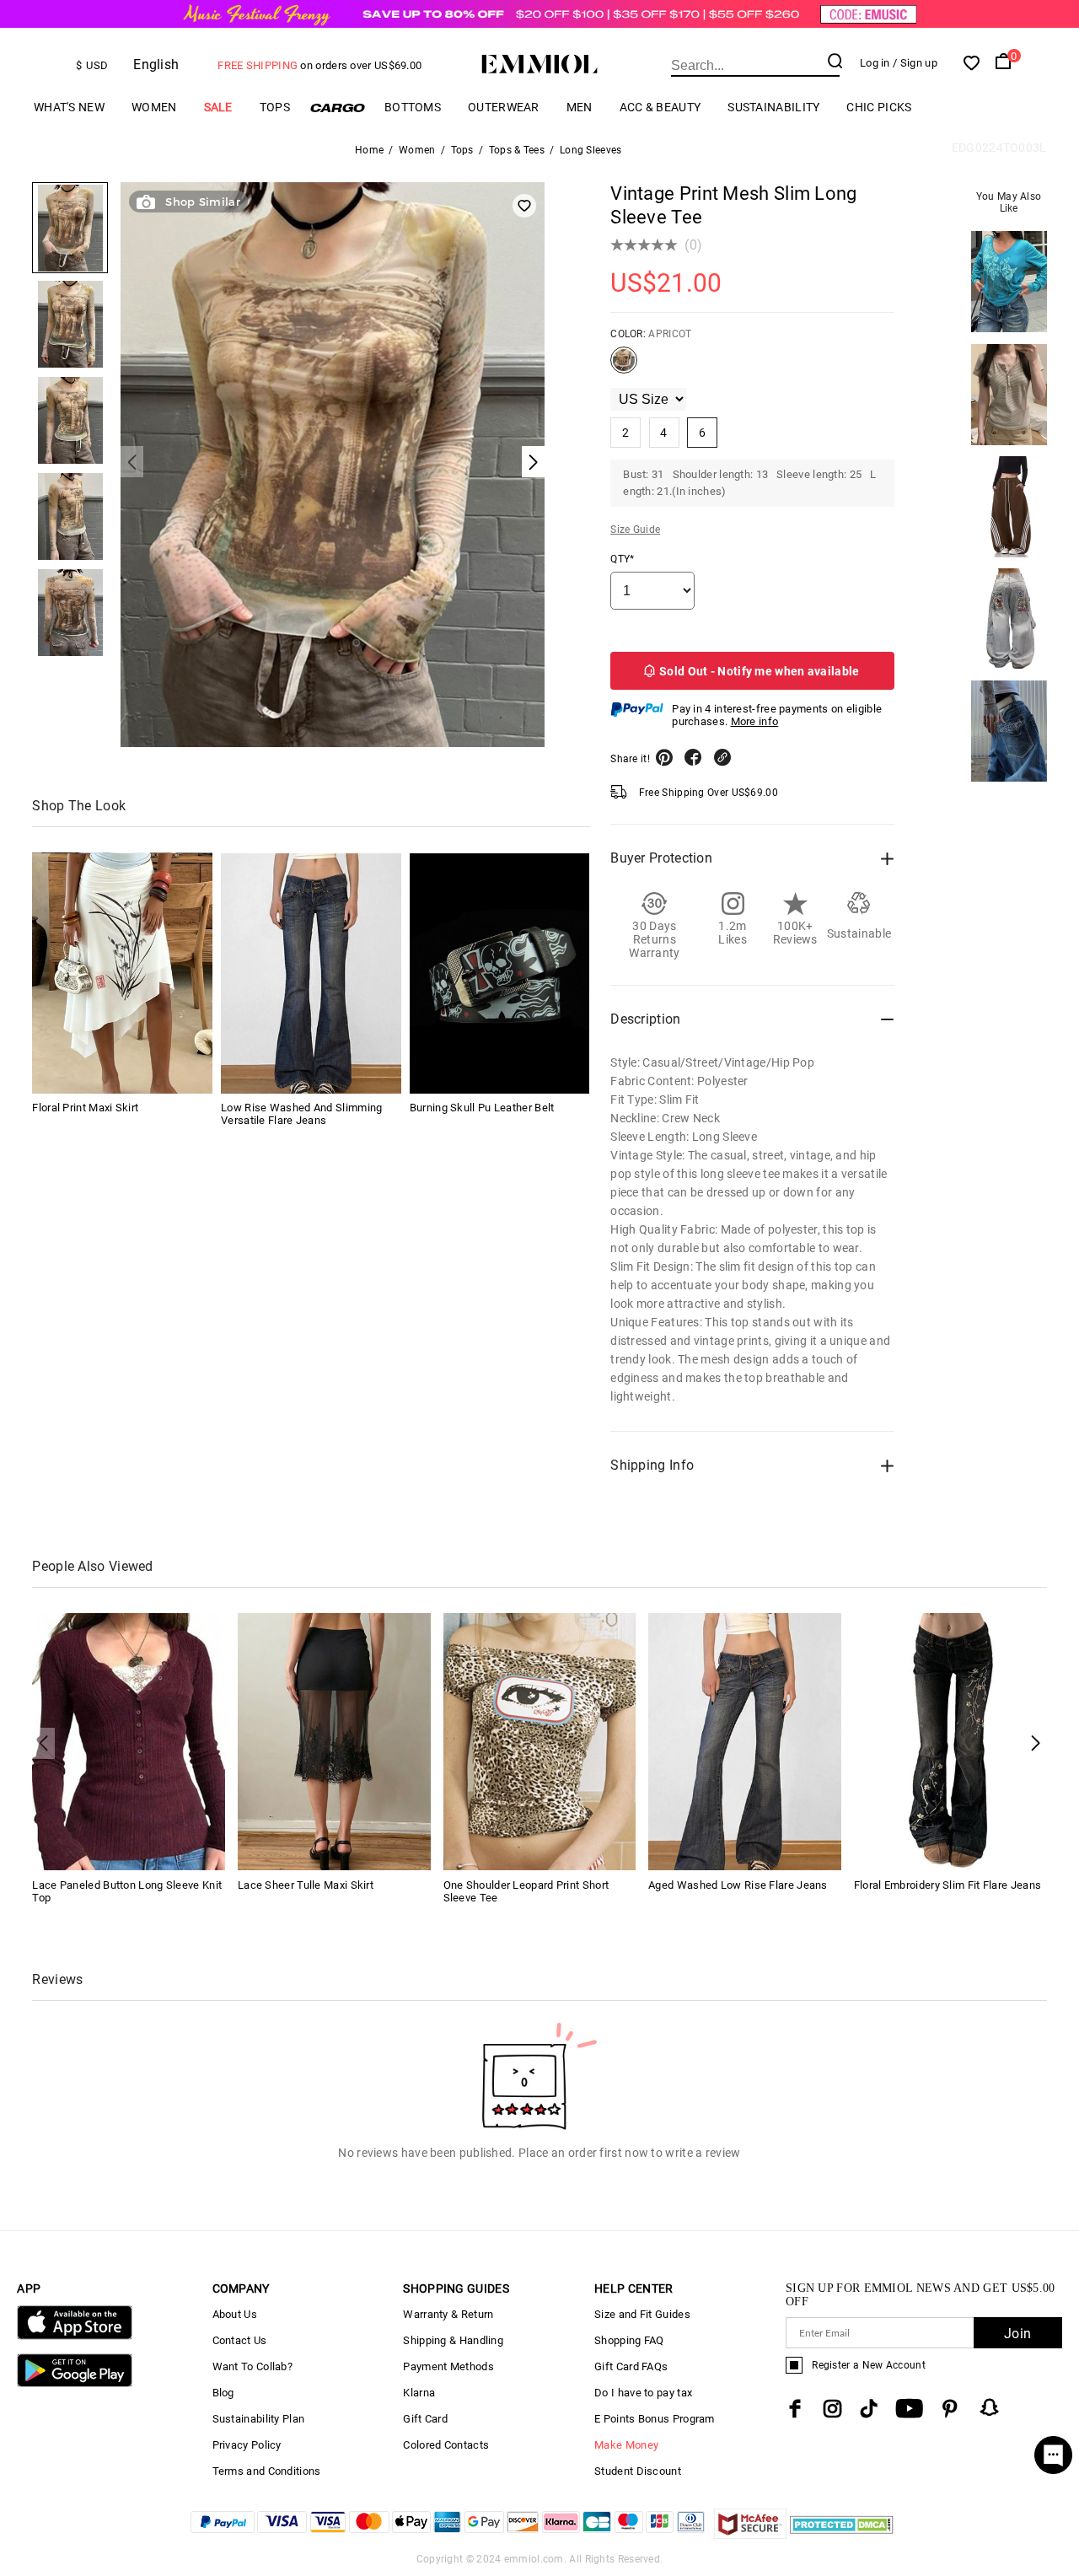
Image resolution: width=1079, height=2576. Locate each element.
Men (580, 107)
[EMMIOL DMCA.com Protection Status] (842, 2534)
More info (755, 721)
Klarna (419, 2393)
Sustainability (773, 107)
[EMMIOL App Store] (74, 2336)
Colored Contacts (446, 2445)
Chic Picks (879, 107)
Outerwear (504, 107)
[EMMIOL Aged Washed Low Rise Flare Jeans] (745, 1741)
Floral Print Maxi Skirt (85, 1108)
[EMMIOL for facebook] (795, 2409)
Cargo (337, 108)
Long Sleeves (591, 150)
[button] (1036, 1743)
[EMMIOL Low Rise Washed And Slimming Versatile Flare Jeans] (311, 973)
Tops (275, 107)
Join (1017, 2334)
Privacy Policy (247, 2445)
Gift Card (425, 2419)
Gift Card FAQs (631, 2366)
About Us (235, 2314)
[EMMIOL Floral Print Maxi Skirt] (122, 973)
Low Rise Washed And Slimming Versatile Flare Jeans (301, 1115)
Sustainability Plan (259, 2419)
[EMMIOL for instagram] (833, 2409)
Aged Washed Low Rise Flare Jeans (738, 1885)
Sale (218, 107)
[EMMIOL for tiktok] (869, 2409)
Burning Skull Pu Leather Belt (482, 1108)
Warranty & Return (448, 2314)
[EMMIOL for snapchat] (990, 2407)
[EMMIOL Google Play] (74, 2383)
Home (369, 150)
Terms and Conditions (267, 2471)
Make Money (626, 2445)
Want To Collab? (253, 2366)
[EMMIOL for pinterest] (950, 2409)
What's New (69, 107)
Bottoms (413, 107)
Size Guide (635, 530)
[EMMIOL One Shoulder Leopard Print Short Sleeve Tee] (540, 1741)
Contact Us (240, 2340)
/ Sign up (915, 63)
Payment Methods (448, 2366)
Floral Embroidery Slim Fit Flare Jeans (947, 1885)
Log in (875, 63)
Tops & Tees (517, 150)
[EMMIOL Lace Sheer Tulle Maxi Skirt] (334, 1741)
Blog (223, 2393)
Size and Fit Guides (642, 2314)
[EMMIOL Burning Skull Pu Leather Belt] (500, 973)
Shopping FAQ (629, 2340)
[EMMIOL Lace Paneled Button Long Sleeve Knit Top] (129, 1741)
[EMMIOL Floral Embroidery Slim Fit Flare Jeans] (950, 1741)
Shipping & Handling (453, 2340)
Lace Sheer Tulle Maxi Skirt (306, 1885)
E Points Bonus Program (655, 2419)
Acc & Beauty (660, 107)
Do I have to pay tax (643, 2393)
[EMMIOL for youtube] (909, 2409)
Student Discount (638, 2471)
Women (154, 107)
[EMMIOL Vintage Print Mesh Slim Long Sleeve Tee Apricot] (624, 367)
